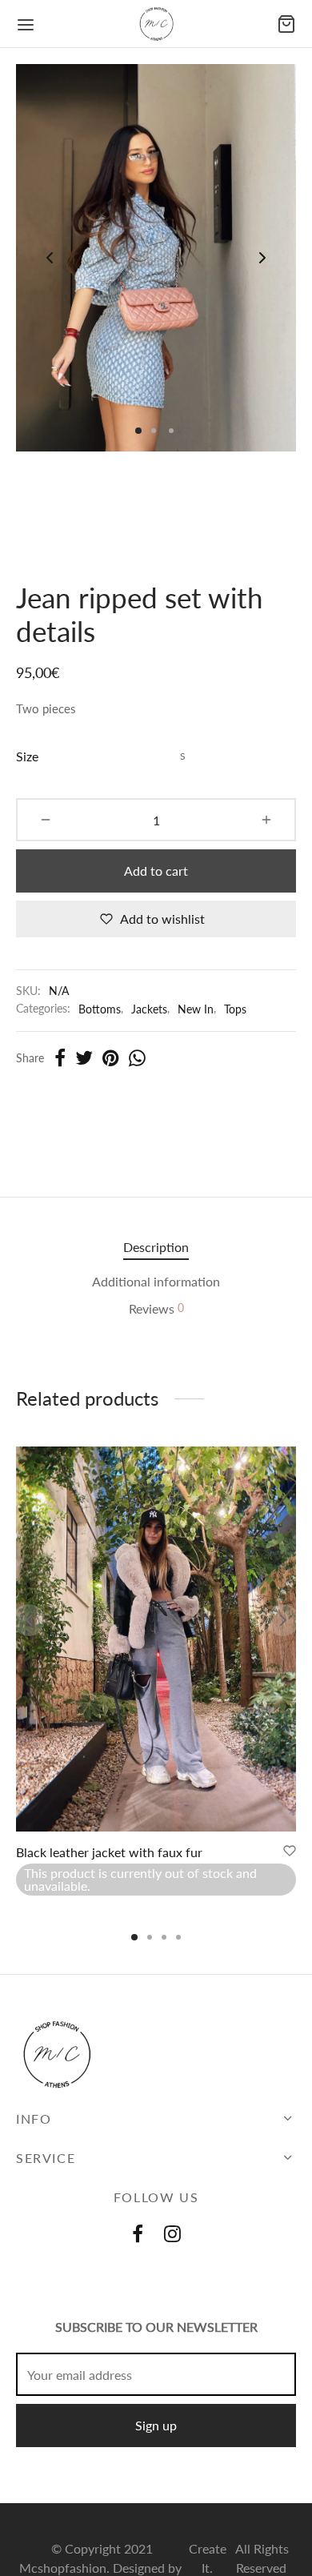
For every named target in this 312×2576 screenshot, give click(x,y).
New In (196, 1009)
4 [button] (178, 1937)
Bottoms (100, 1009)
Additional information (156, 1281)
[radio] (183, 756)
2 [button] (150, 1937)
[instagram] (172, 2235)
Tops (235, 1009)
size (27, 756)
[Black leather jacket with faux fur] (156, 1639)
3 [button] (164, 1937)
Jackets (149, 1009)
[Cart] (286, 24)
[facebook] (138, 2235)
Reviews (156, 1308)
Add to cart (156, 871)
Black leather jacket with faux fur (109, 1852)
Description (156, 1247)
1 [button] (134, 1937)
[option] (156, 1679)
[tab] (156, 1247)
